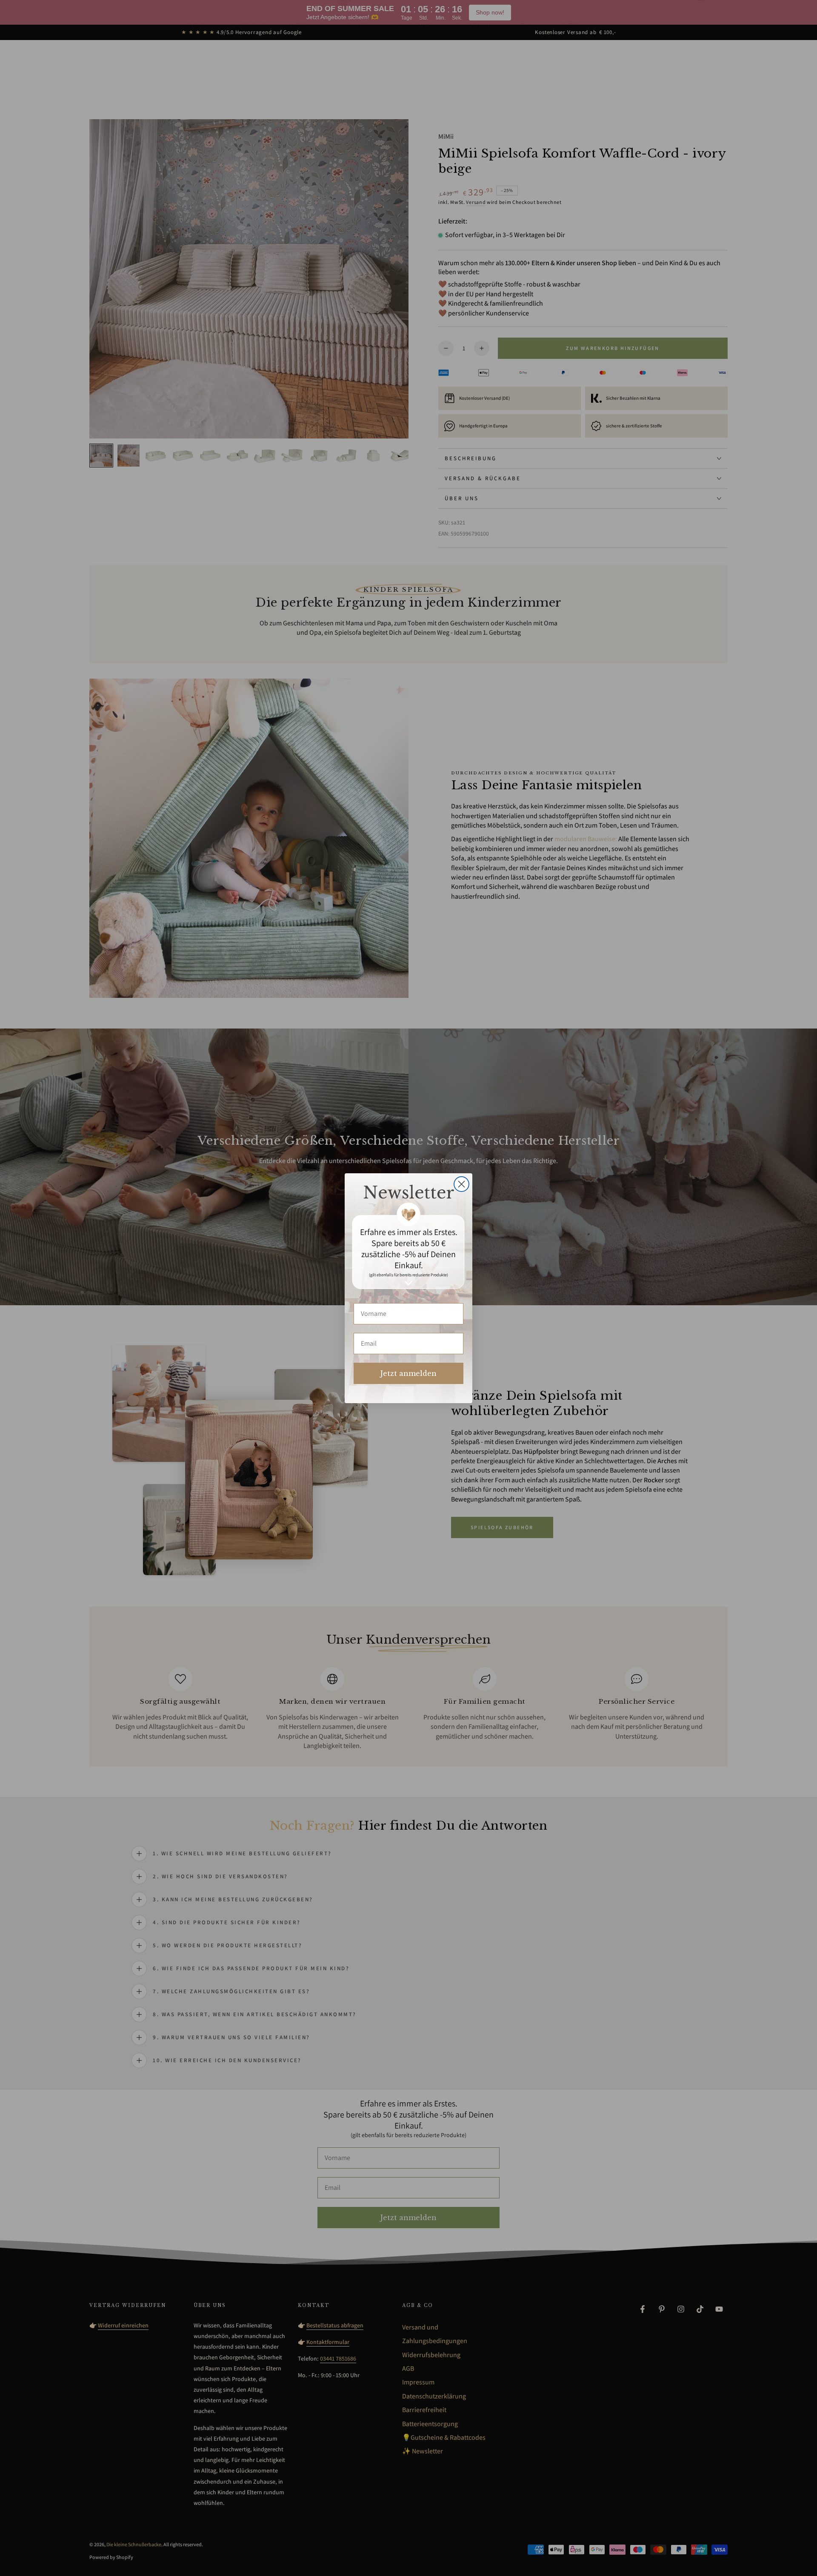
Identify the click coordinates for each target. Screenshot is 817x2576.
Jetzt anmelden (408, 1373)
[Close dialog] (461, 1184)
